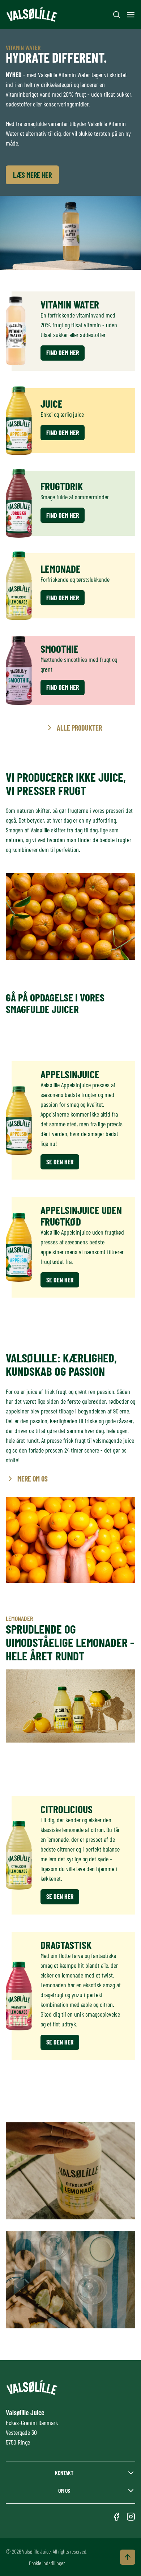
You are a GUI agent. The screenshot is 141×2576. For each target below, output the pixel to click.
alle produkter (79, 728)
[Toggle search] (116, 14)
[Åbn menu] (131, 15)
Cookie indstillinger (47, 2563)
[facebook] (116, 2517)
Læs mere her (32, 175)
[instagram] (131, 2517)
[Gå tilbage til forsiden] (32, 15)
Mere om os (33, 1479)
